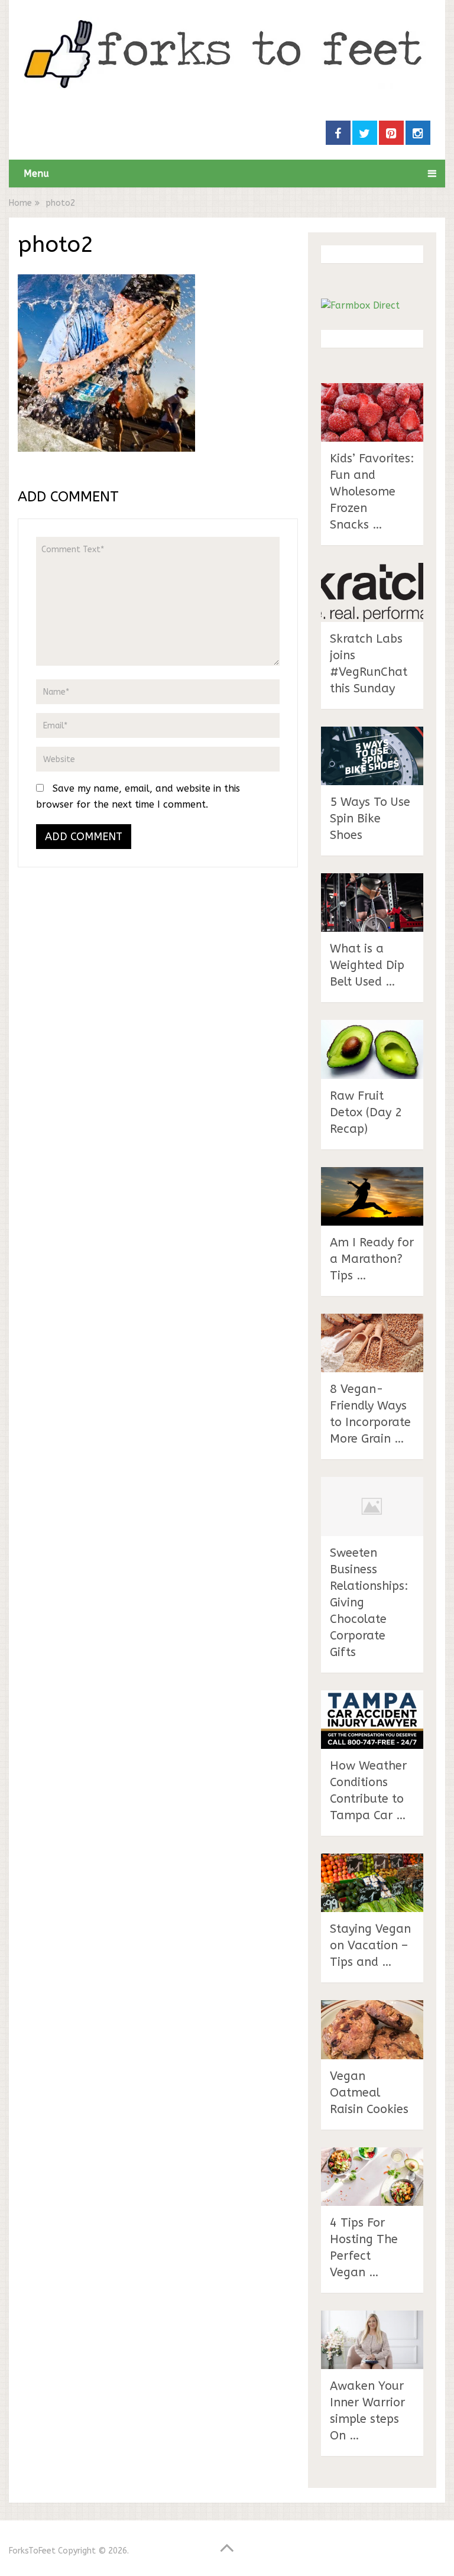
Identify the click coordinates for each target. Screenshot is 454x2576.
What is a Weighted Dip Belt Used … (367, 965)
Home (20, 203)
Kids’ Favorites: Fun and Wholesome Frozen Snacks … (372, 492)
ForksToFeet (32, 2551)
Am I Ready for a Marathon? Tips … (372, 1259)
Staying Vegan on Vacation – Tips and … (370, 1945)
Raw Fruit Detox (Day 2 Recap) (366, 1112)
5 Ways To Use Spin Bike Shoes (370, 819)
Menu (36, 174)
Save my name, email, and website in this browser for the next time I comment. (138, 796)
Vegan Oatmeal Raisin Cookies (369, 2093)
